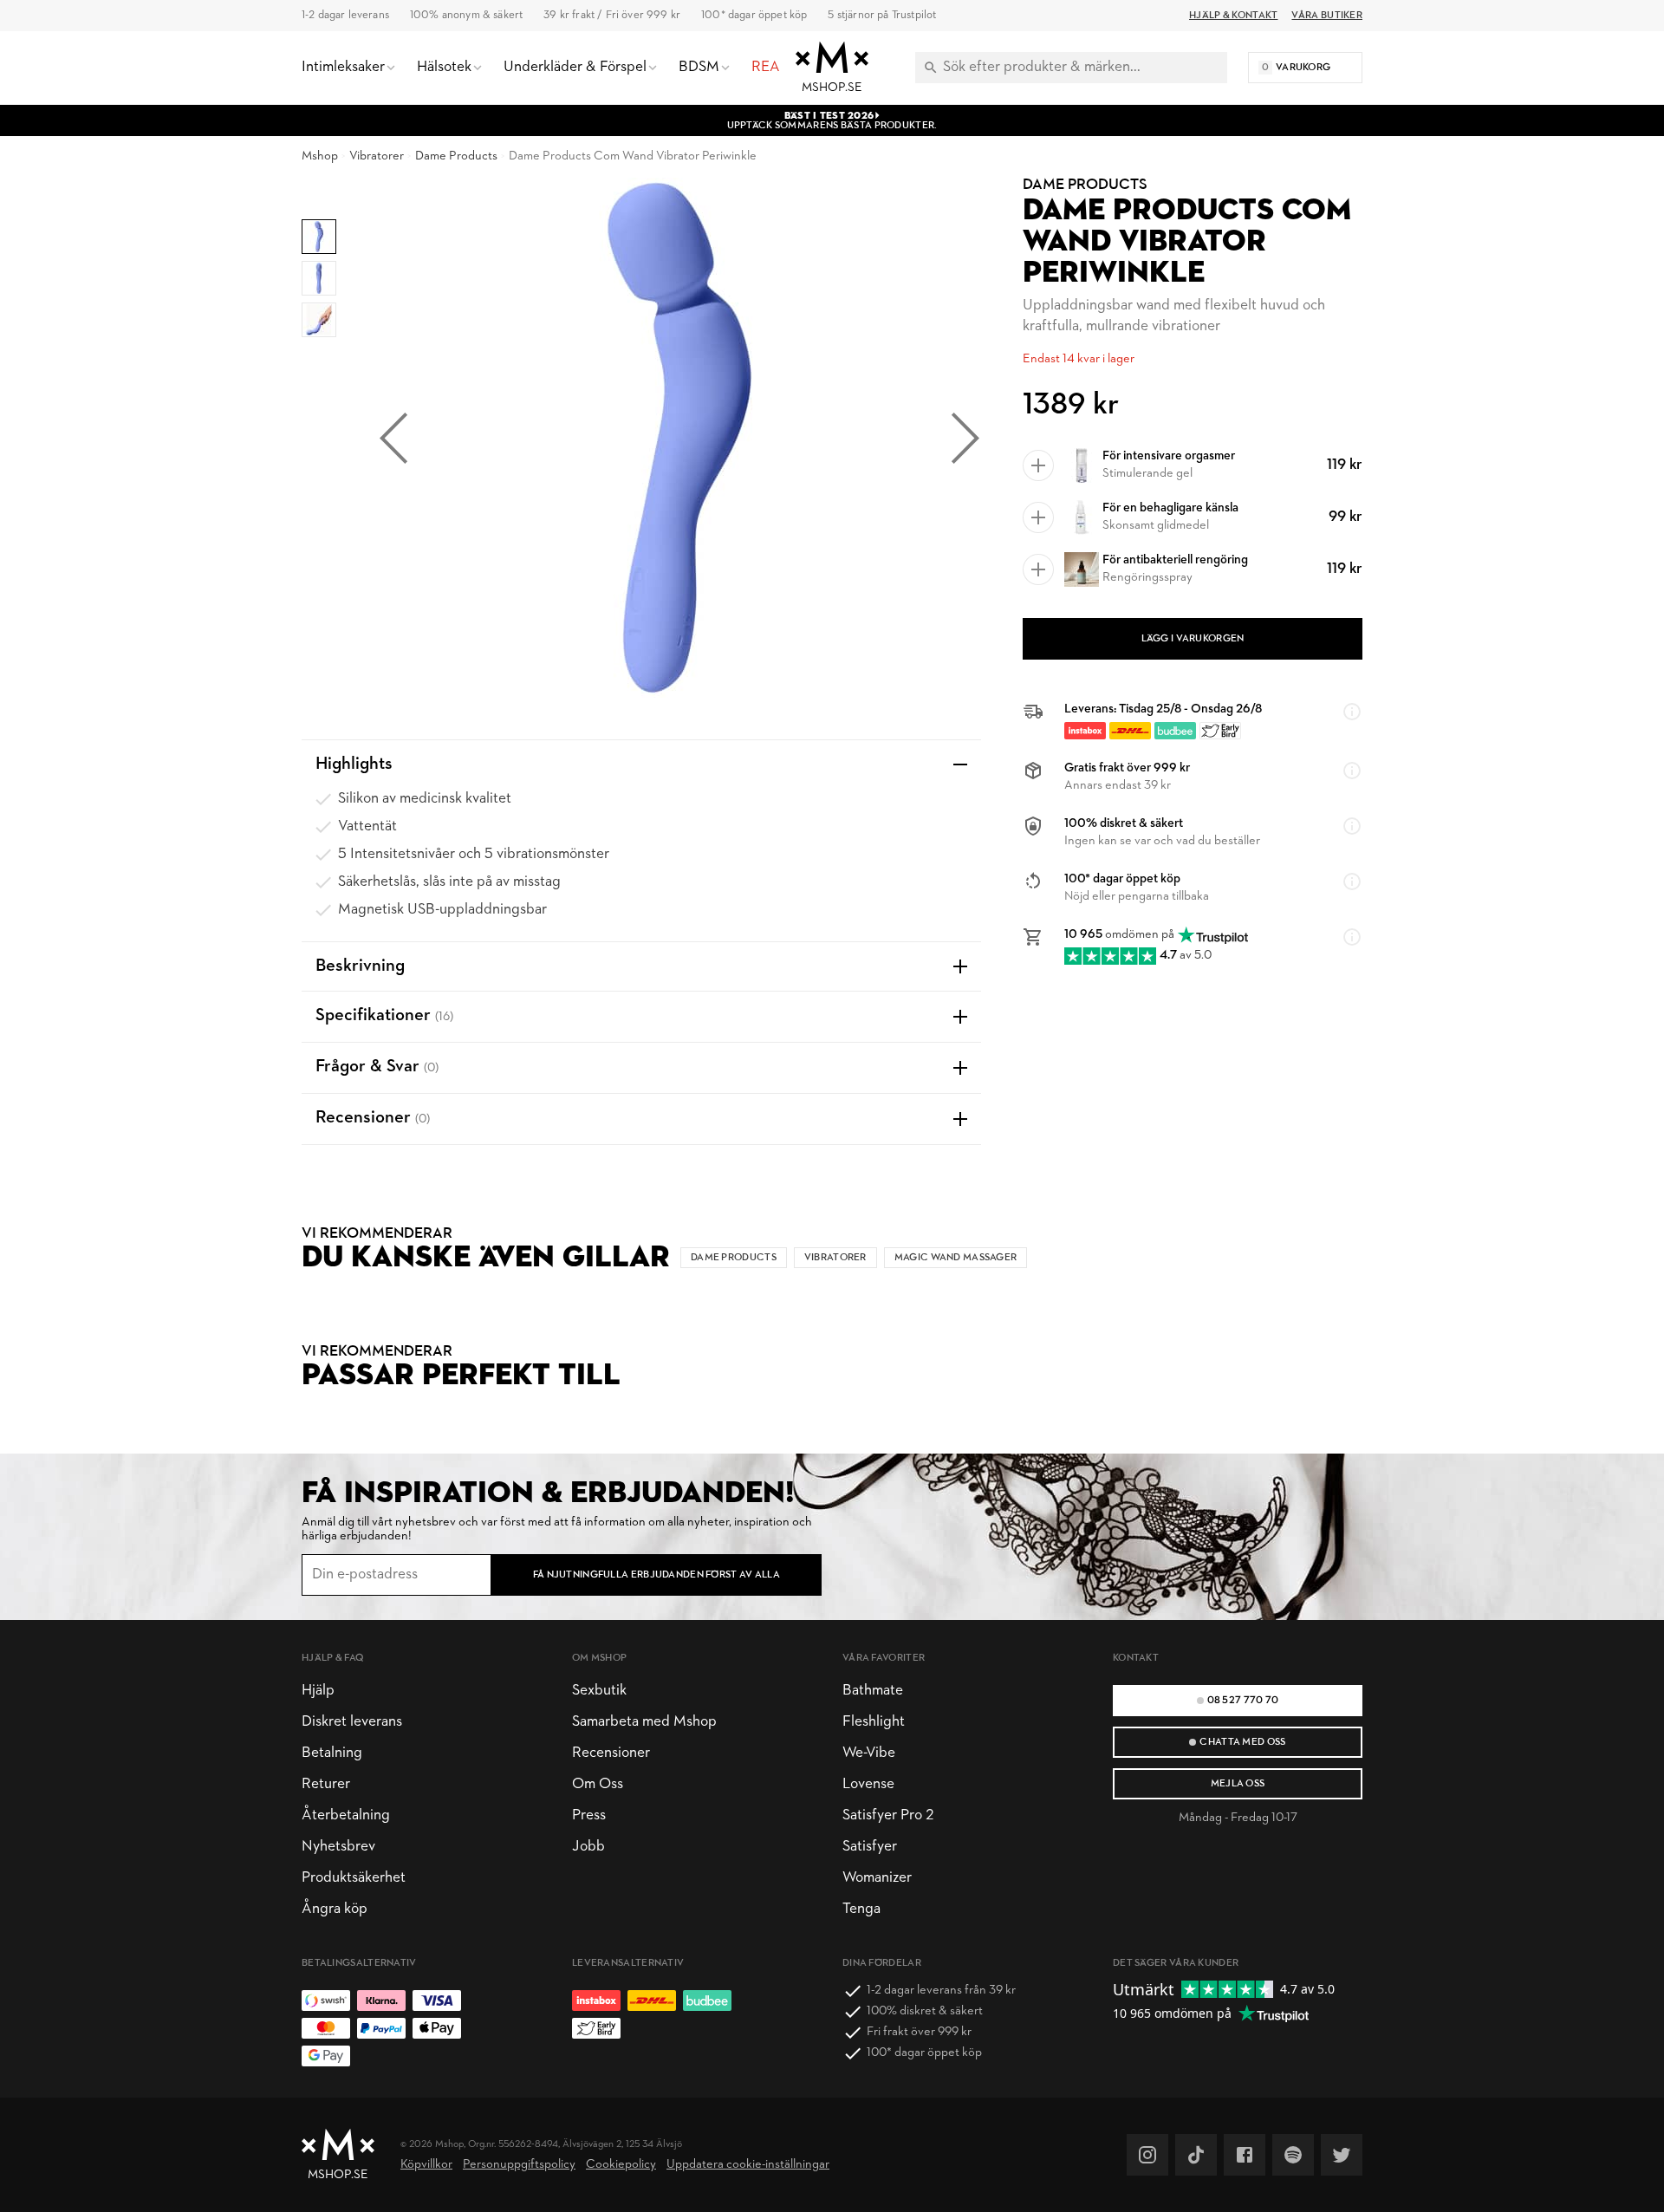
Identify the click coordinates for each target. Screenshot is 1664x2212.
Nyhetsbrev (338, 1847)
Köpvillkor (426, 2165)
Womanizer (877, 1878)
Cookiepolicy (621, 2165)
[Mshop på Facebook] (1245, 2155)
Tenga (861, 1909)
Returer (326, 1784)
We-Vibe (869, 1753)
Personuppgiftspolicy (519, 2165)
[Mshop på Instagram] (1147, 2155)
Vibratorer (377, 156)
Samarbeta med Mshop (644, 1722)
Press (589, 1815)
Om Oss (598, 1784)
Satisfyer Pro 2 (888, 1815)
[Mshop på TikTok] (1196, 2155)
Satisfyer (870, 1847)
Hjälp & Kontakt (1233, 16)
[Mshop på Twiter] (1342, 2155)
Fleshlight (874, 1722)
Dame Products (456, 156)
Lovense (868, 1784)
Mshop (320, 156)
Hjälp (318, 1691)
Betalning (332, 1753)
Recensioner (611, 1753)
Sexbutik (599, 1691)
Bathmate (873, 1691)
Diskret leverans (352, 1722)
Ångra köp (335, 1909)
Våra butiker (1327, 16)
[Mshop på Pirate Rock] (1293, 2155)
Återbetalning (346, 1815)
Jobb (588, 1847)
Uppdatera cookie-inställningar (748, 2165)
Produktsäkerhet (354, 1878)
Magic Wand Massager (956, 1258)
